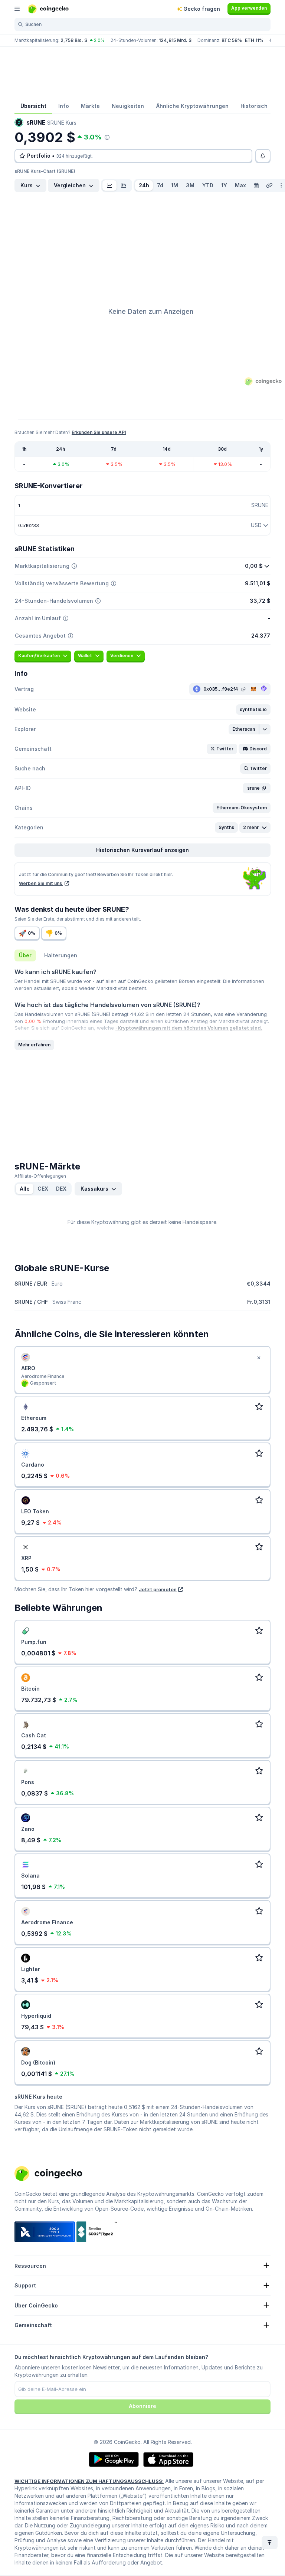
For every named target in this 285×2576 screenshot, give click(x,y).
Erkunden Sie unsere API (99, 432)
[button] (253, 710)
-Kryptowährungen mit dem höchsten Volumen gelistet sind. (189, 1028)
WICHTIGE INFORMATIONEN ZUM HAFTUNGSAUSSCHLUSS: (89, 2481)
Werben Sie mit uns (41, 883)
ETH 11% (254, 40)
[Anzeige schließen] (259, 1358)
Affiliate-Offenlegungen (40, 1176)
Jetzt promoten (158, 1589)
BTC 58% (232, 40)
